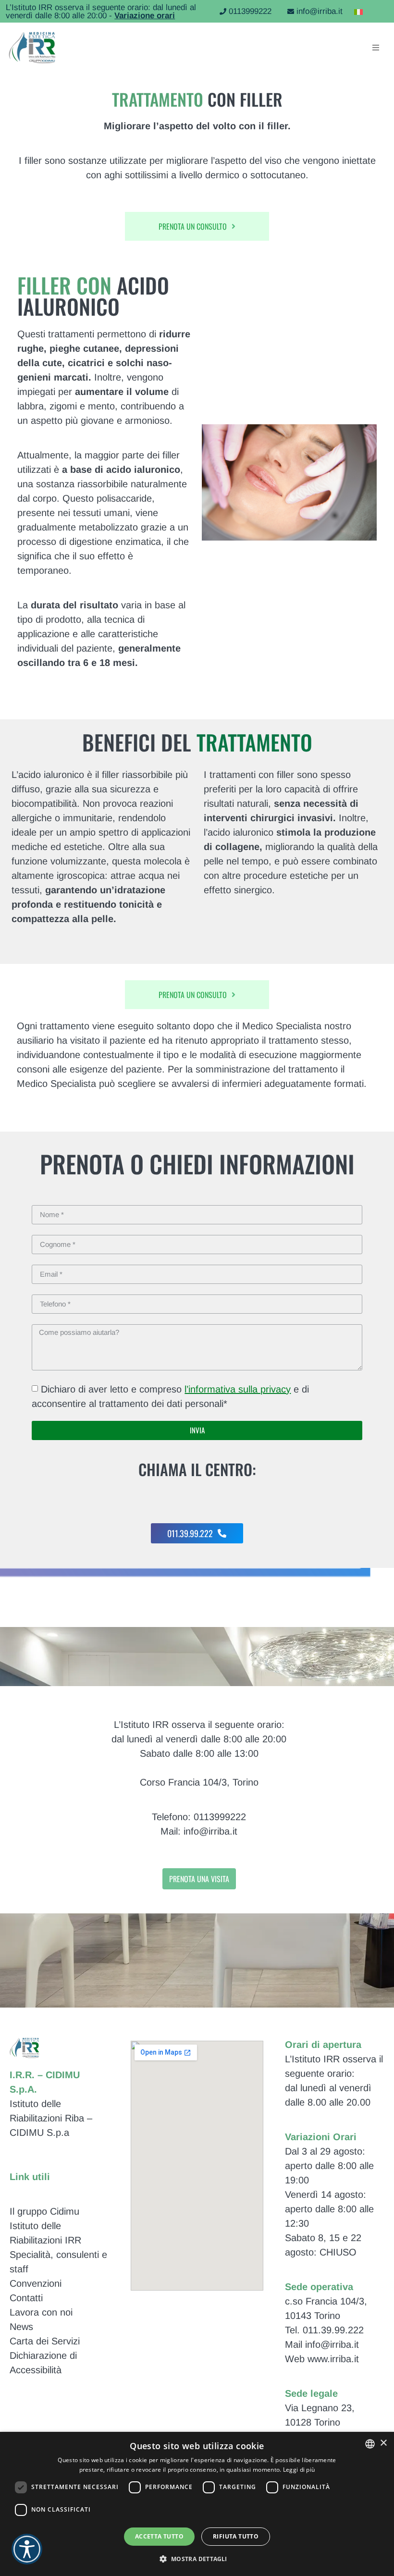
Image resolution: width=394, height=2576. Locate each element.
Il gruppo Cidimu (44, 2211)
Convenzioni (36, 2283)
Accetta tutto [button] (159, 2536)
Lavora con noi (41, 2312)
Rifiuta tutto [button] (236, 2536)
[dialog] (197, 2504)
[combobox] (370, 2444)
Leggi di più (299, 2470)
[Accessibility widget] (27, 2549)
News (21, 2327)
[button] (197, 2559)
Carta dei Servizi (45, 2341)
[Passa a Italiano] (356, 11)
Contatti (26, 2298)
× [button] (383, 2443)
